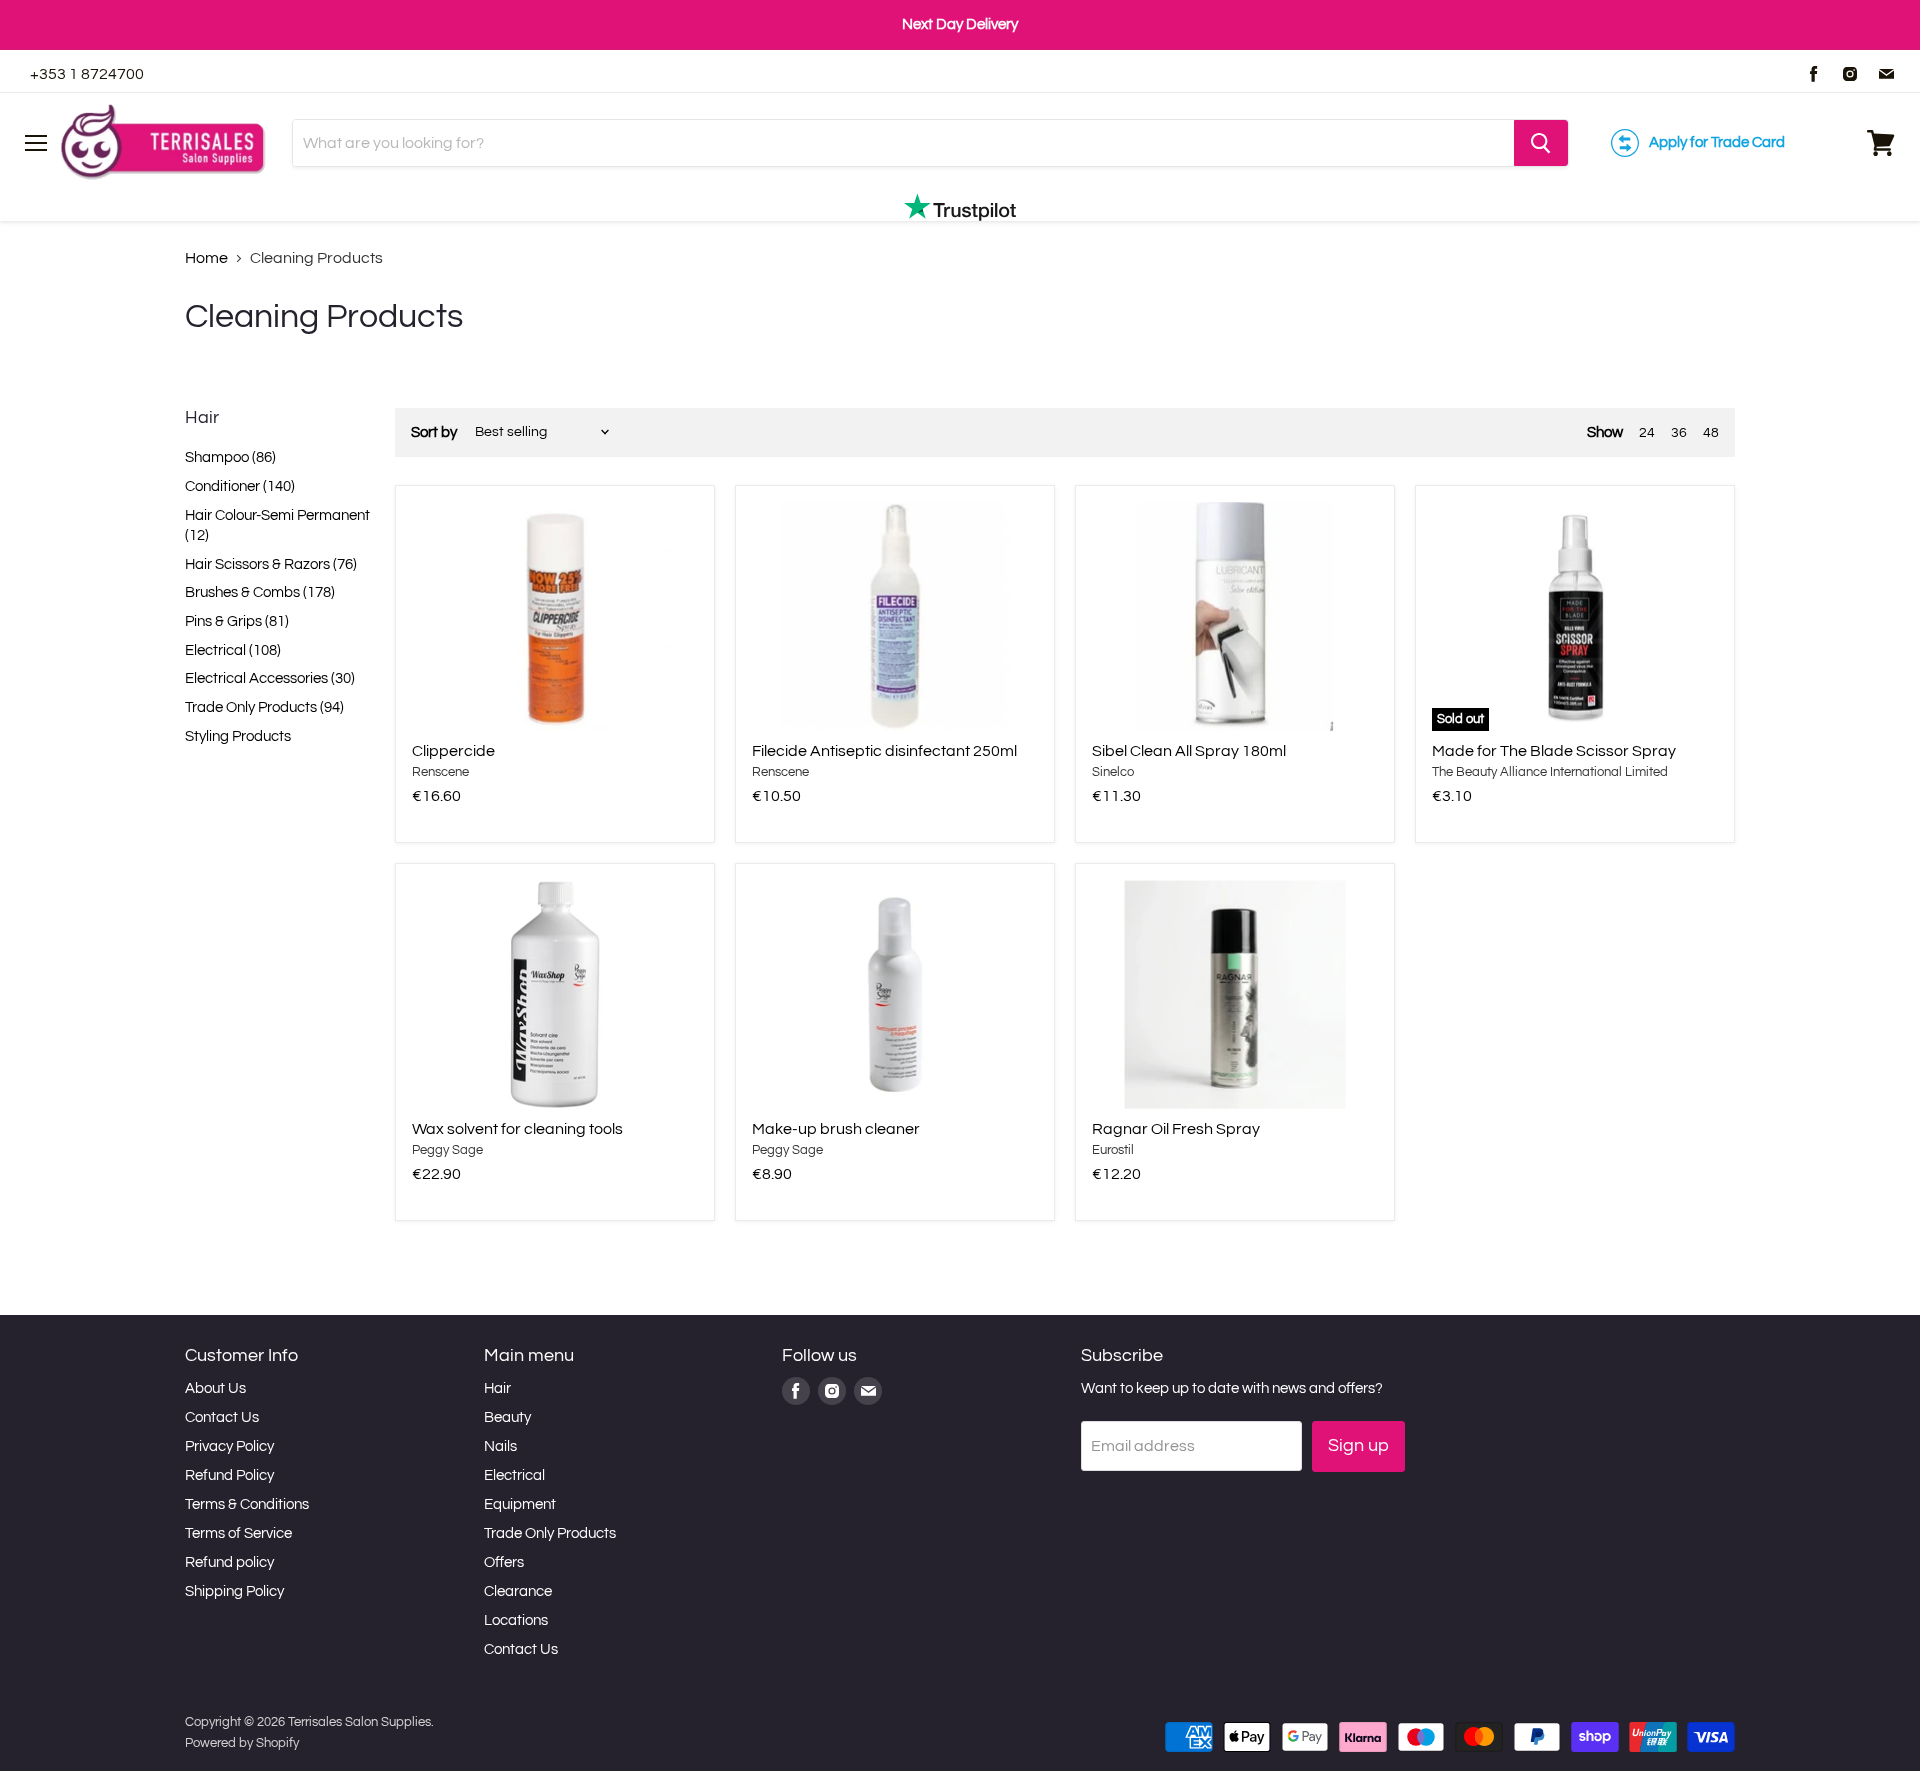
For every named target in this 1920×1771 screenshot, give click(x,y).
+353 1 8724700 (87, 74)
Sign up (1358, 1445)
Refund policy (229, 1562)
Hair (497, 1388)
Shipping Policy (234, 1591)
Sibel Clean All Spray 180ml (1189, 751)
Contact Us (222, 1417)
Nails (500, 1446)
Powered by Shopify (242, 1743)
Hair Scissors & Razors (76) (271, 564)
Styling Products (238, 736)
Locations (516, 1620)
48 (1711, 433)
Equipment (520, 1504)
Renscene (440, 772)
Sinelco (1113, 772)
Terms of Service (238, 1533)
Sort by (434, 432)
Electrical (514, 1475)
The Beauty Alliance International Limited (1550, 772)
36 (1679, 433)
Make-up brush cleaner (836, 1129)
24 (1647, 433)
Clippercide (453, 751)
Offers (504, 1562)
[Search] (1541, 143)
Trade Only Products (550, 1533)
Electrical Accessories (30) (270, 678)
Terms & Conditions (247, 1504)
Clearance (518, 1591)
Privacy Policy (229, 1446)
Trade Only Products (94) (264, 707)
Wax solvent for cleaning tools (517, 1129)
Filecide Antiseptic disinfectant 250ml (884, 751)
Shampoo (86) (230, 457)
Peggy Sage (447, 1150)
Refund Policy (229, 1475)
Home (206, 258)
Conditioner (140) (240, 486)
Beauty (507, 1417)
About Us (215, 1388)
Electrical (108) (233, 650)
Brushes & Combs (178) (260, 592)
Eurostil (1113, 1150)
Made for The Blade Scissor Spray (1554, 751)
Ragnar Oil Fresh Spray (1176, 1129)
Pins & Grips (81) (237, 621)
